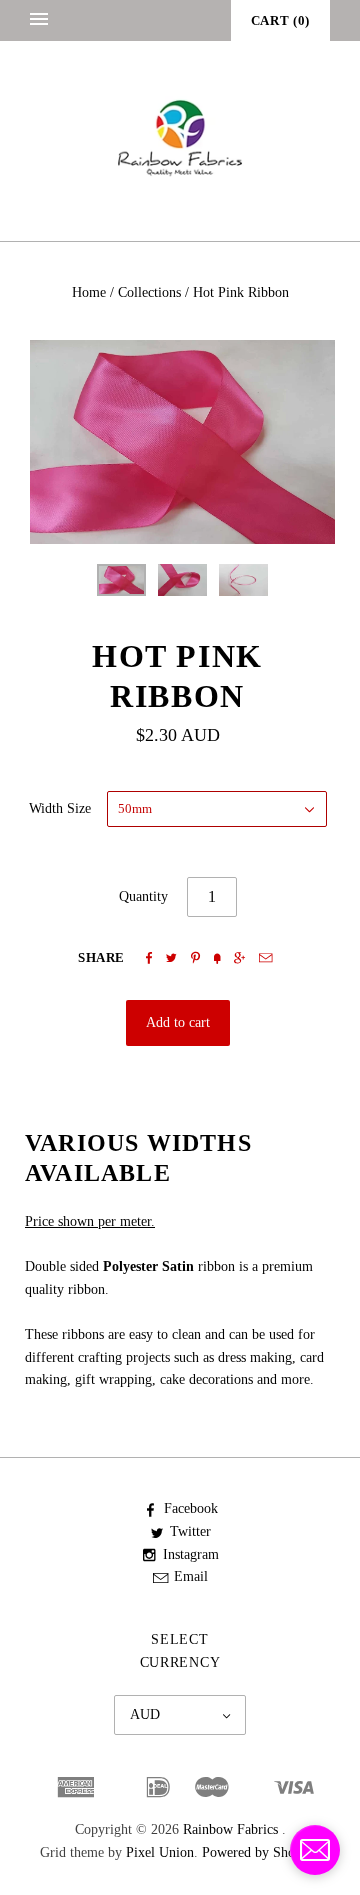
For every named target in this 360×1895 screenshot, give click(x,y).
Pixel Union (160, 1852)
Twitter (190, 1531)
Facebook (191, 1508)
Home (89, 292)
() (280, 20)
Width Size (60, 808)
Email (191, 1576)
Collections (149, 292)
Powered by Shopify (259, 1852)
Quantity (143, 896)
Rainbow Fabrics (230, 1829)
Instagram (191, 1554)
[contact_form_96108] (315, 1850)
